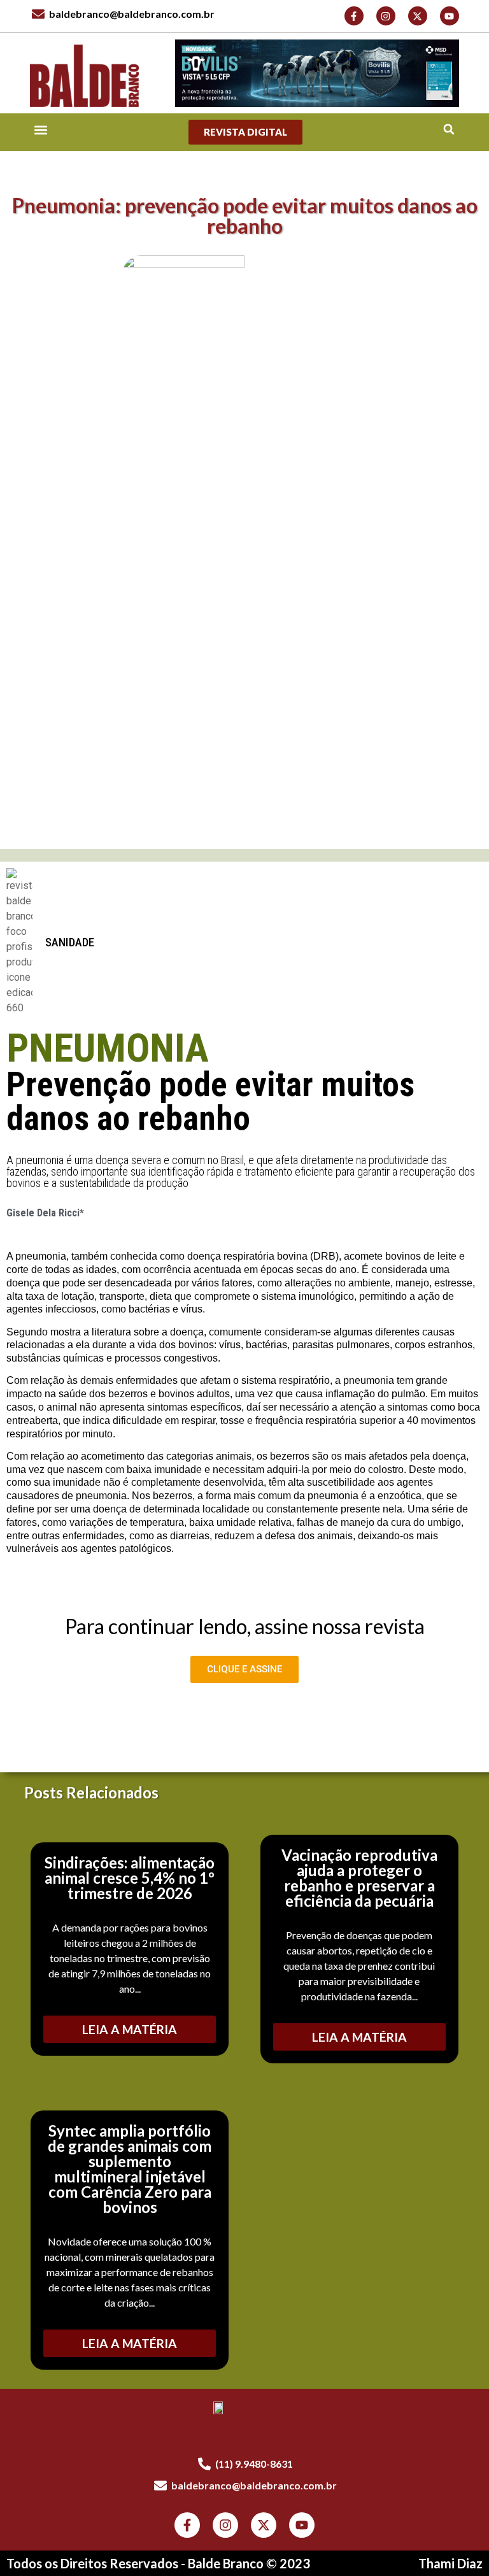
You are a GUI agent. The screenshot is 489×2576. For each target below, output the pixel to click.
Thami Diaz (450, 2563)
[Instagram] (386, 16)
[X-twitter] (418, 16)
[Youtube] (450, 16)
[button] (449, 130)
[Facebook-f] (354, 16)
